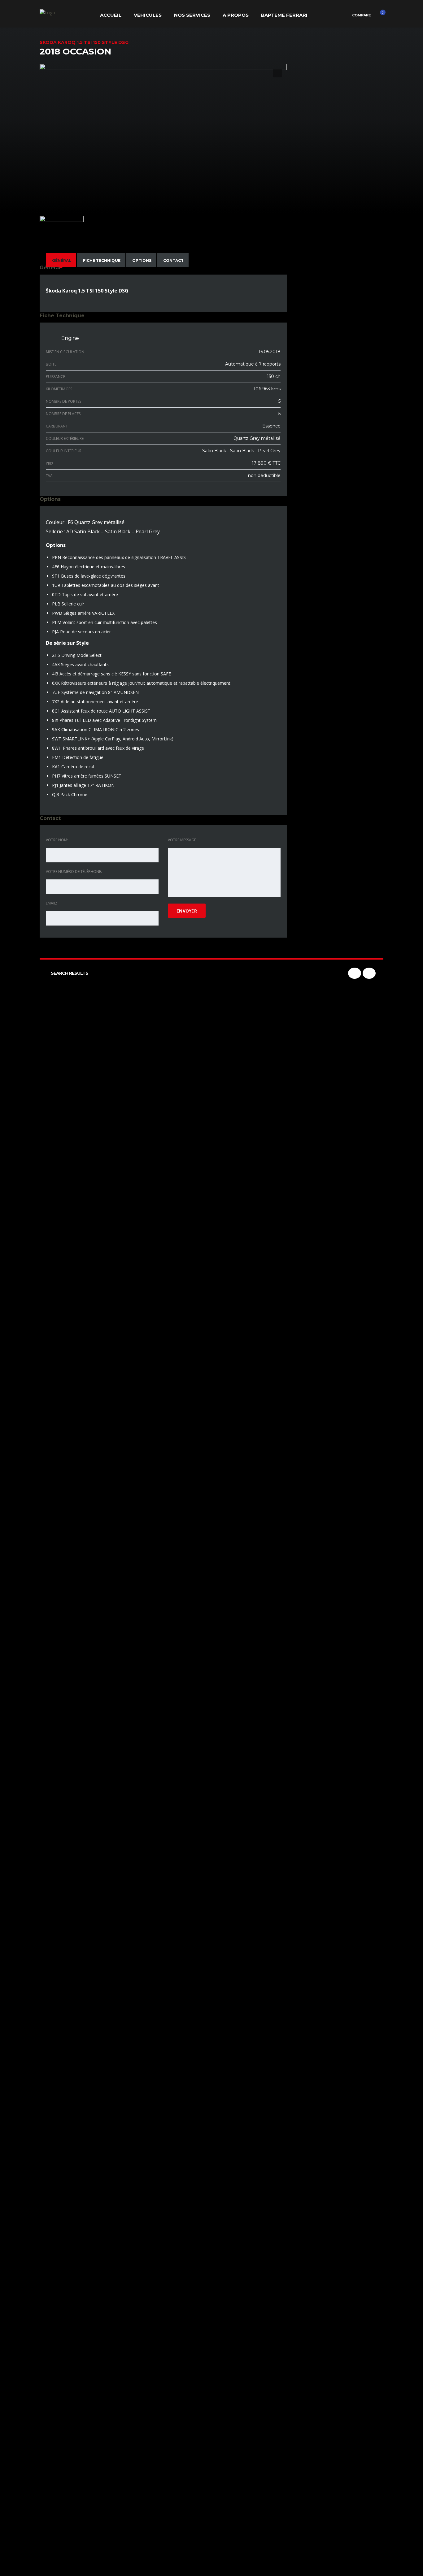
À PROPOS (236, 15)
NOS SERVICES (192, 15)
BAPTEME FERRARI (284, 15)
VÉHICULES (148, 15)
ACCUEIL (111, 15)
